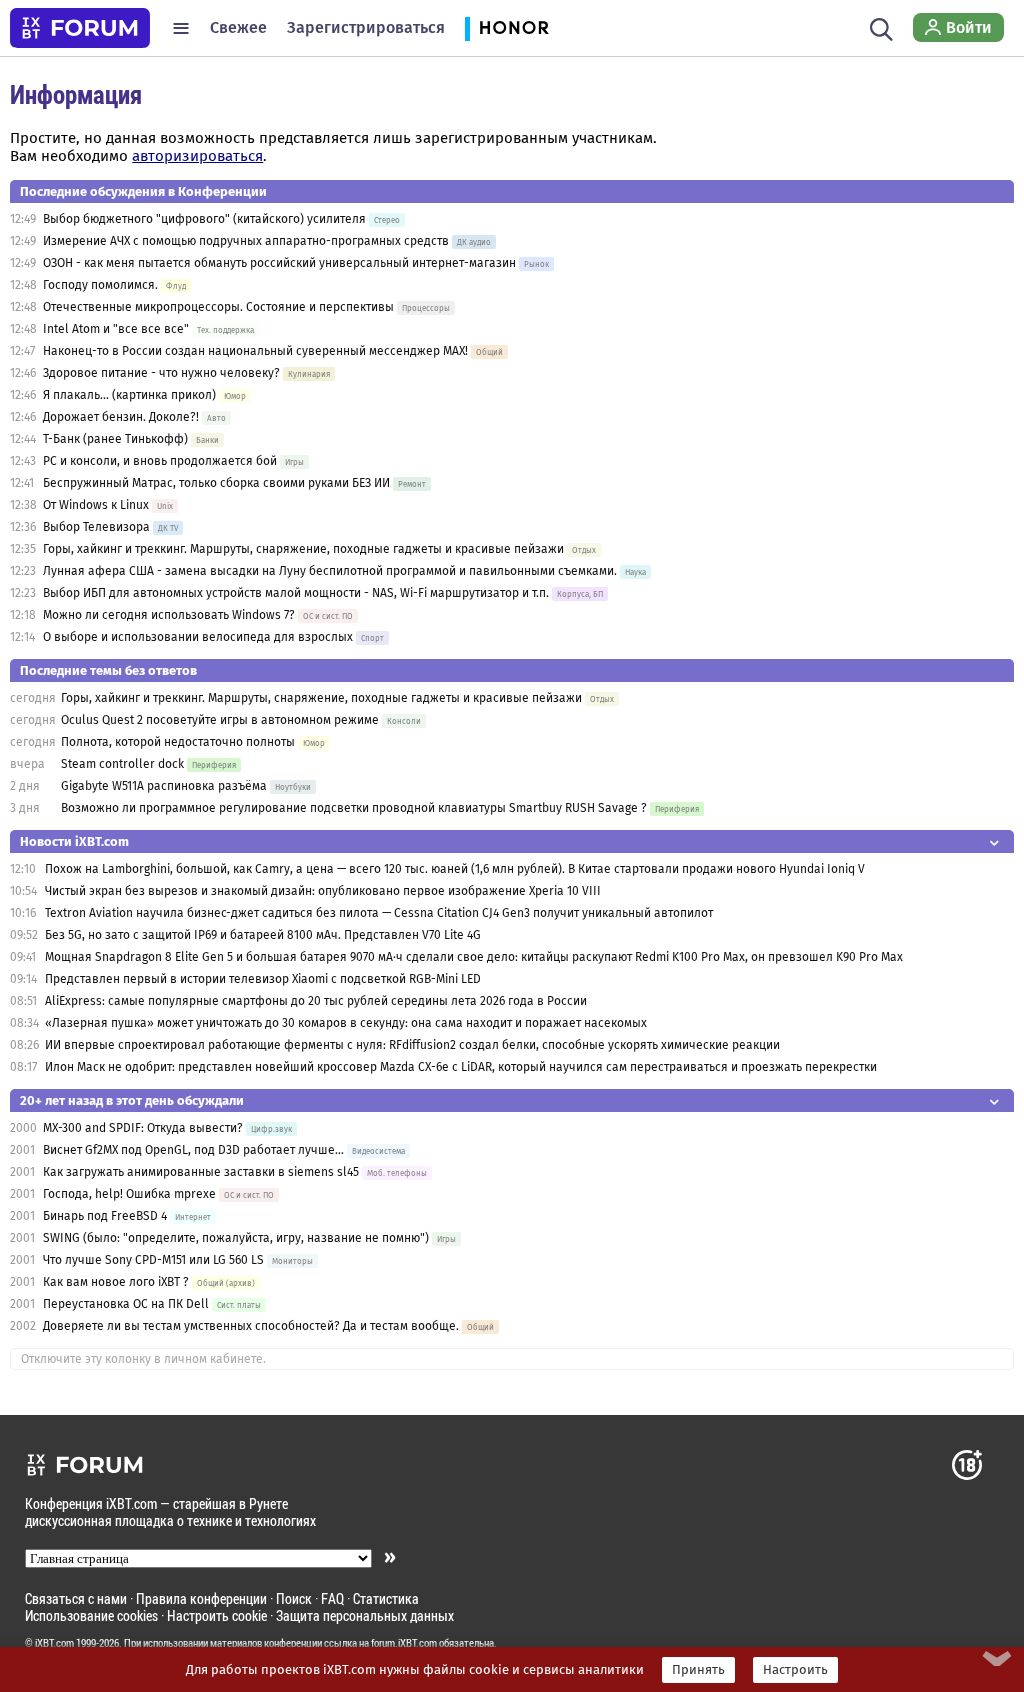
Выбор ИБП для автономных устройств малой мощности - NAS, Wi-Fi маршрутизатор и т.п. (296, 593)
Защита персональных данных (365, 1615)
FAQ (332, 1598)
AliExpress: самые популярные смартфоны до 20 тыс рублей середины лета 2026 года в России (316, 1001)
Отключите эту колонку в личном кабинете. (143, 1359)
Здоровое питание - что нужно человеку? (161, 373)
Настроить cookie (217, 1615)
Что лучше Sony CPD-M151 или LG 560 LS (153, 1260)
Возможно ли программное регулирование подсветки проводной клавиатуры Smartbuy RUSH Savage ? (354, 808)
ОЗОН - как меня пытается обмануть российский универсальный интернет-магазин (279, 263)
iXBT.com (54, 1643)
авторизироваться (197, 156)
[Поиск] (881, 28)
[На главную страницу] (80, 28)
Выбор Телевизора (96, 527)
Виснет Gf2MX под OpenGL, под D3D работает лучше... (193, 1150)
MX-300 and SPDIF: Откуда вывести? (144, 1128)
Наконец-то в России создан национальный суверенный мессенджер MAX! (255, 351)
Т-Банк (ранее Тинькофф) (115, 439)
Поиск (294, 1598)
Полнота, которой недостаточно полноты (178, 742)
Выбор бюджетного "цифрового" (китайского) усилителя (204, 219)
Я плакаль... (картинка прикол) (129, 395)
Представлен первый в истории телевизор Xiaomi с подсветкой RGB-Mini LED (263, 979)
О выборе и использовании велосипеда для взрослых (198, 637)
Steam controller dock (122, 764)
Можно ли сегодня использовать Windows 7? (169, 615)
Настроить (795, 1670)
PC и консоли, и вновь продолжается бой (160, 461)
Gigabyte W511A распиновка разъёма (164, 786)
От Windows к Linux (96, 505)
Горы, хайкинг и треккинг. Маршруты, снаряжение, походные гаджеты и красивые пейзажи (303, 549)
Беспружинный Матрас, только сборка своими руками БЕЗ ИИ (216, 483)
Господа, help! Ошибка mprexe (129, 1194)
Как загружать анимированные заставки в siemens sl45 (201, 1172)
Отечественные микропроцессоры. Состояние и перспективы (218, 307)
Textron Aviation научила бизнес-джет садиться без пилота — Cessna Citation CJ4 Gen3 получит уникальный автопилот (379, 913)
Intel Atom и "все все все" (116, 329)
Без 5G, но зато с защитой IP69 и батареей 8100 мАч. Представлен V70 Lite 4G (263, 935)
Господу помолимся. (100, 285)
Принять (698, 1670)
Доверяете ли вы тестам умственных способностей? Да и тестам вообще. (251, 1326)
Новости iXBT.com (74, 841)
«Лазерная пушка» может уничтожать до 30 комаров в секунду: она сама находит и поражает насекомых (346, 1023)
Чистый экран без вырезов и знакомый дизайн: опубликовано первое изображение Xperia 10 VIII (323, 891)
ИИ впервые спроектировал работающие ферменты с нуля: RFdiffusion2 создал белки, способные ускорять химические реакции (412, 1045)
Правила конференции (201, 1598)
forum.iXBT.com (404, 1643)
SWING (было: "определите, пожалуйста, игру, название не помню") (236, 1238)
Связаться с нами (76, 1598)
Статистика (386, 1598)
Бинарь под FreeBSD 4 (105, 1216)
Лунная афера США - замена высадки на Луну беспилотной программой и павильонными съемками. (330, 571)
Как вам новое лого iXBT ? (116, 1282)
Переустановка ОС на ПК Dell (126, 1304)
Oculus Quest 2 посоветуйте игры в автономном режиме (220, 720)
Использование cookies (91, 1615)
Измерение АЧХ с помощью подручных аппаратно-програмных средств (246, 241)
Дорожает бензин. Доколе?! (121, 417)
